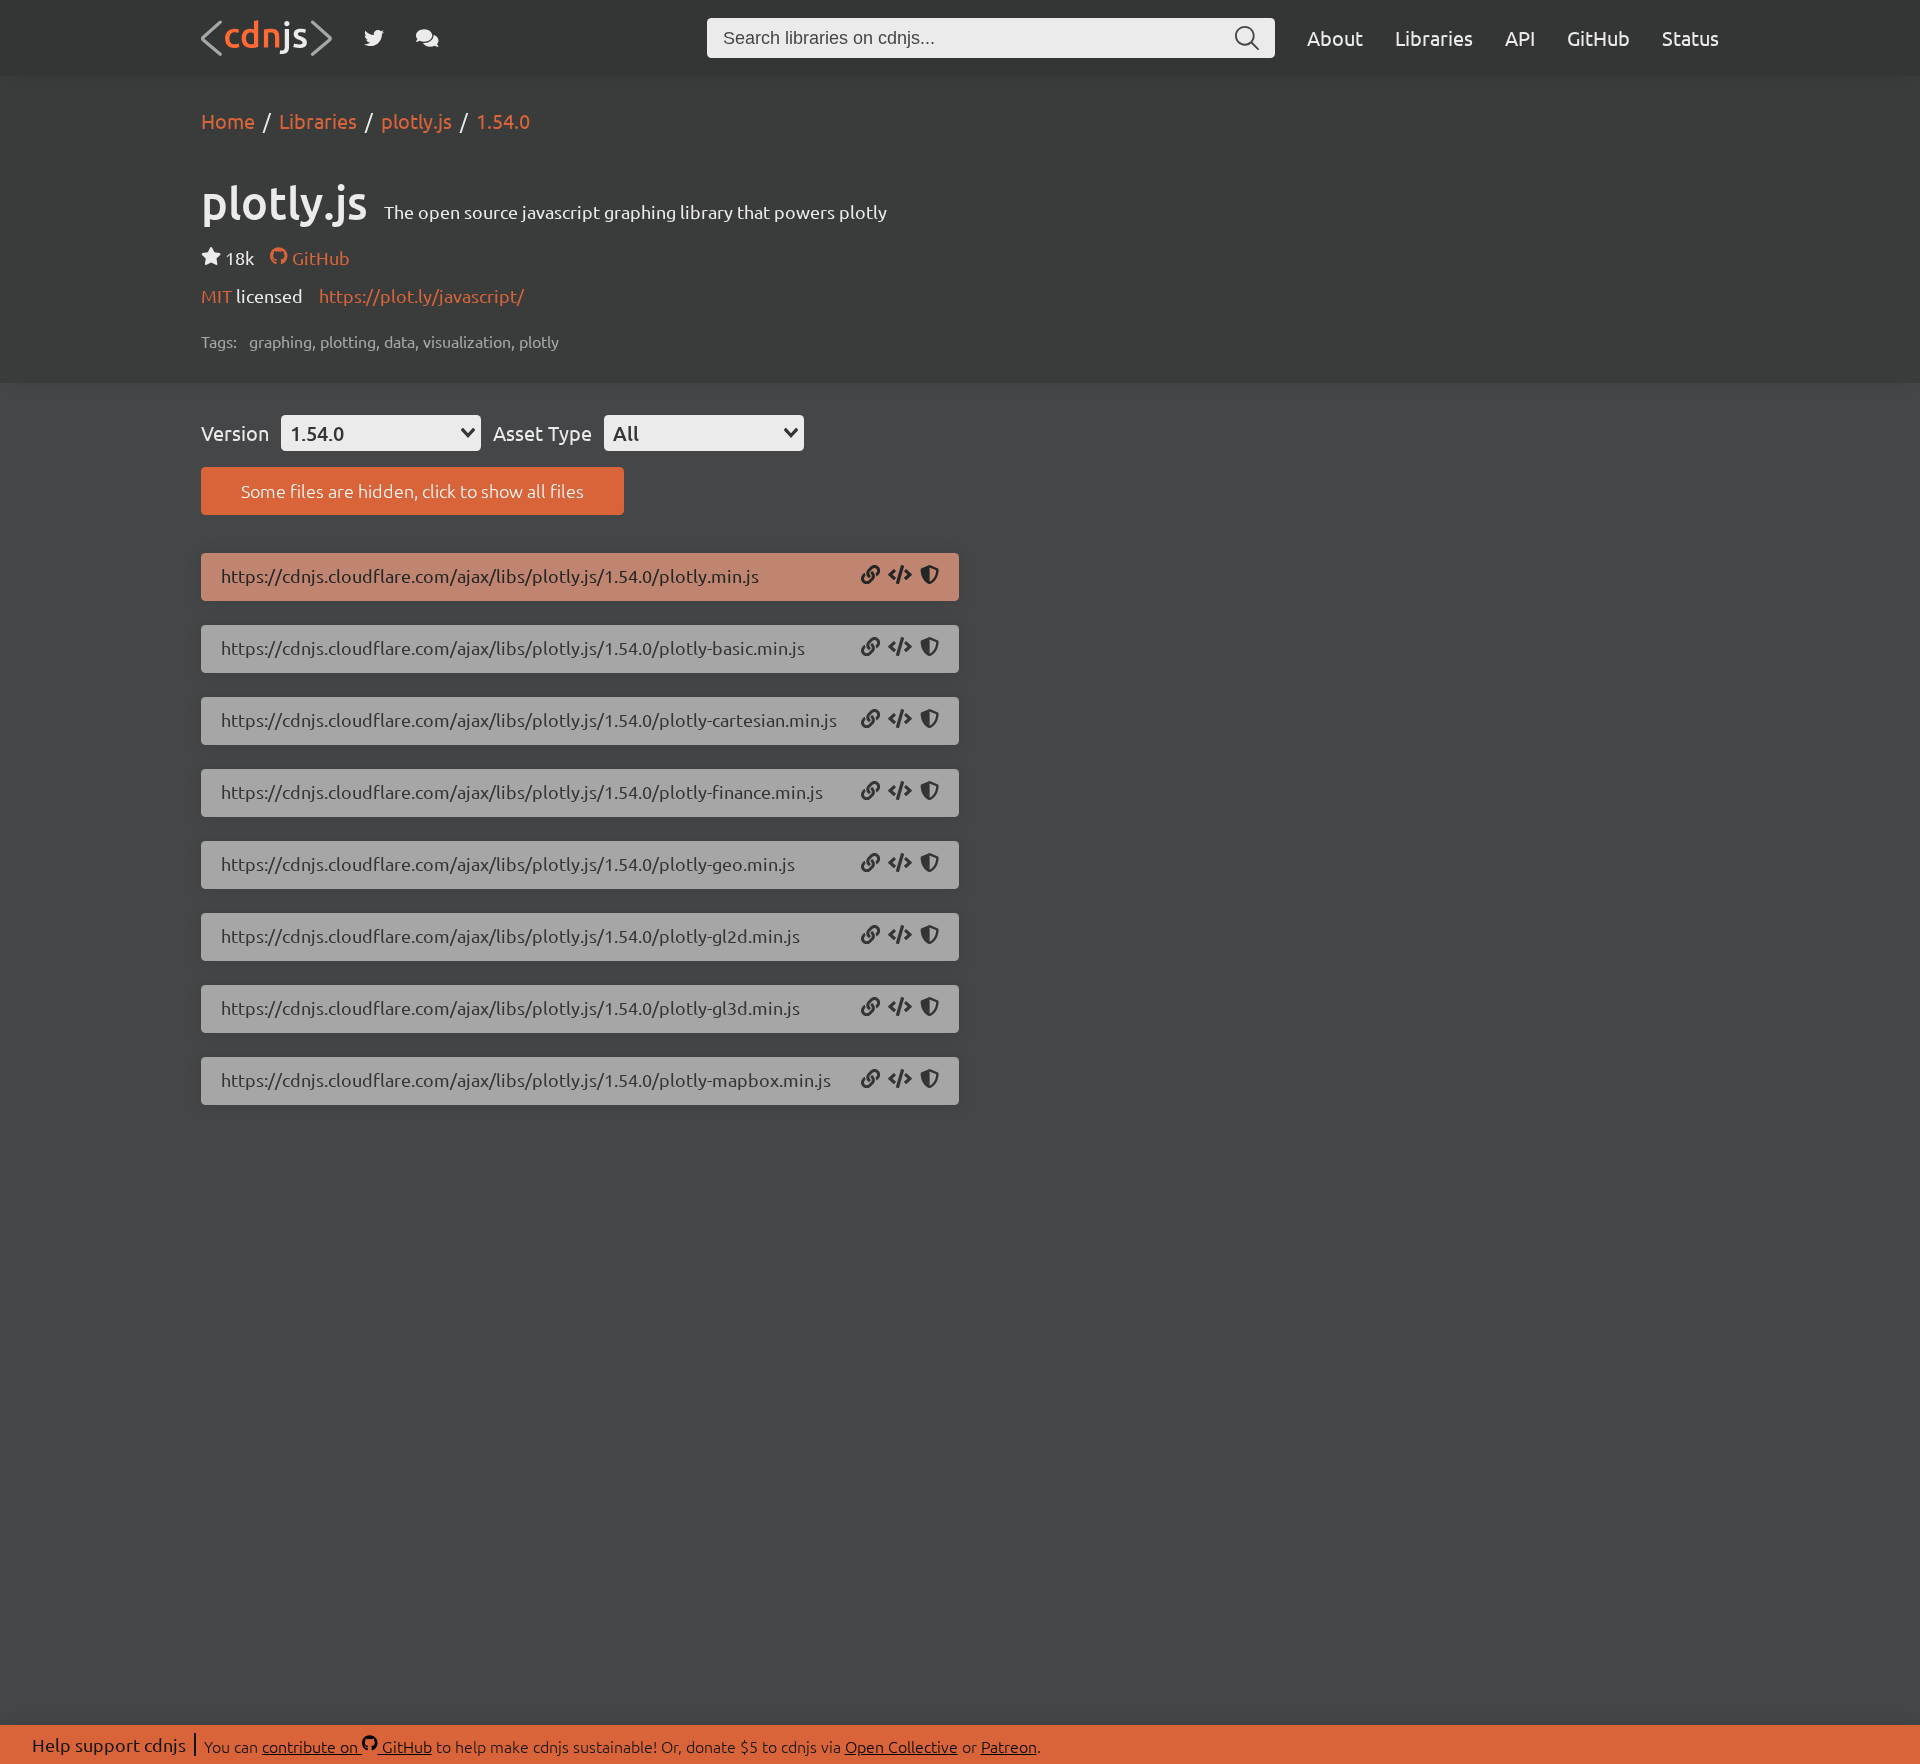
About (1335, 37)
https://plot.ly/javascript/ (421, 295)
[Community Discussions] (427, 38)
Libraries (1434, 37)
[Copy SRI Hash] (929, 576)
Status (1690, 37)
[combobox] (381, 433)
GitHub (1598, 37)
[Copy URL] (870, 576)
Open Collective (901, 1746)
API (1520, 37)
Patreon (1009, 1746)
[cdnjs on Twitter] (374, 38)
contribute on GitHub (347, 1746)
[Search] (1247, 38)
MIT (218, 295)
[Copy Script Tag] (900, 576)
